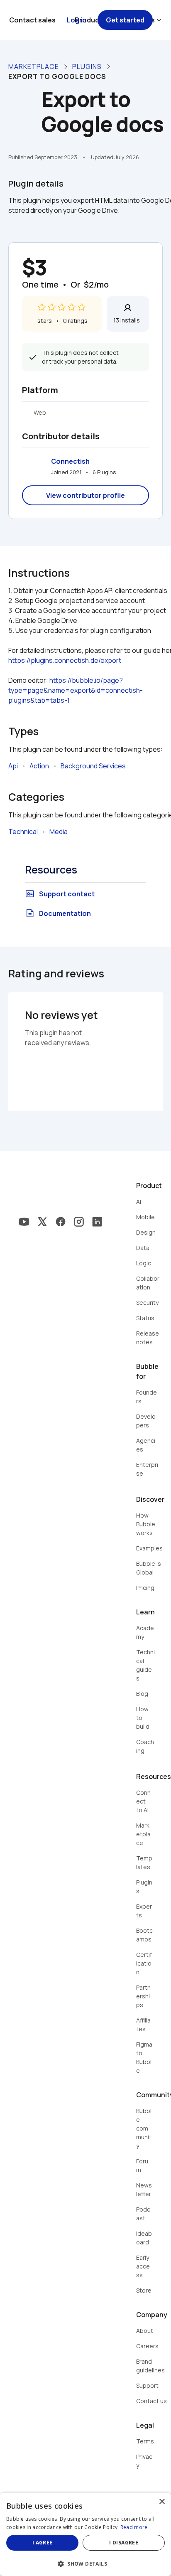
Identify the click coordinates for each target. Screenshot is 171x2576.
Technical (23, 832)
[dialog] (85, 2534)
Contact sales (32, 20)
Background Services (93, 766)
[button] (85, 2563)
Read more (134, 2527)
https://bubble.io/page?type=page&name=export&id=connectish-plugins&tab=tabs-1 (76, 690)
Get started (125, 20)
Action (39, 766)
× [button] (162, 2502)
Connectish (70, 461)
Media (59, 832)
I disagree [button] (124, 2543)
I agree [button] (43, 2543)
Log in (77, 20)
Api (13, 766)
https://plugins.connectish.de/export (65, 660)
